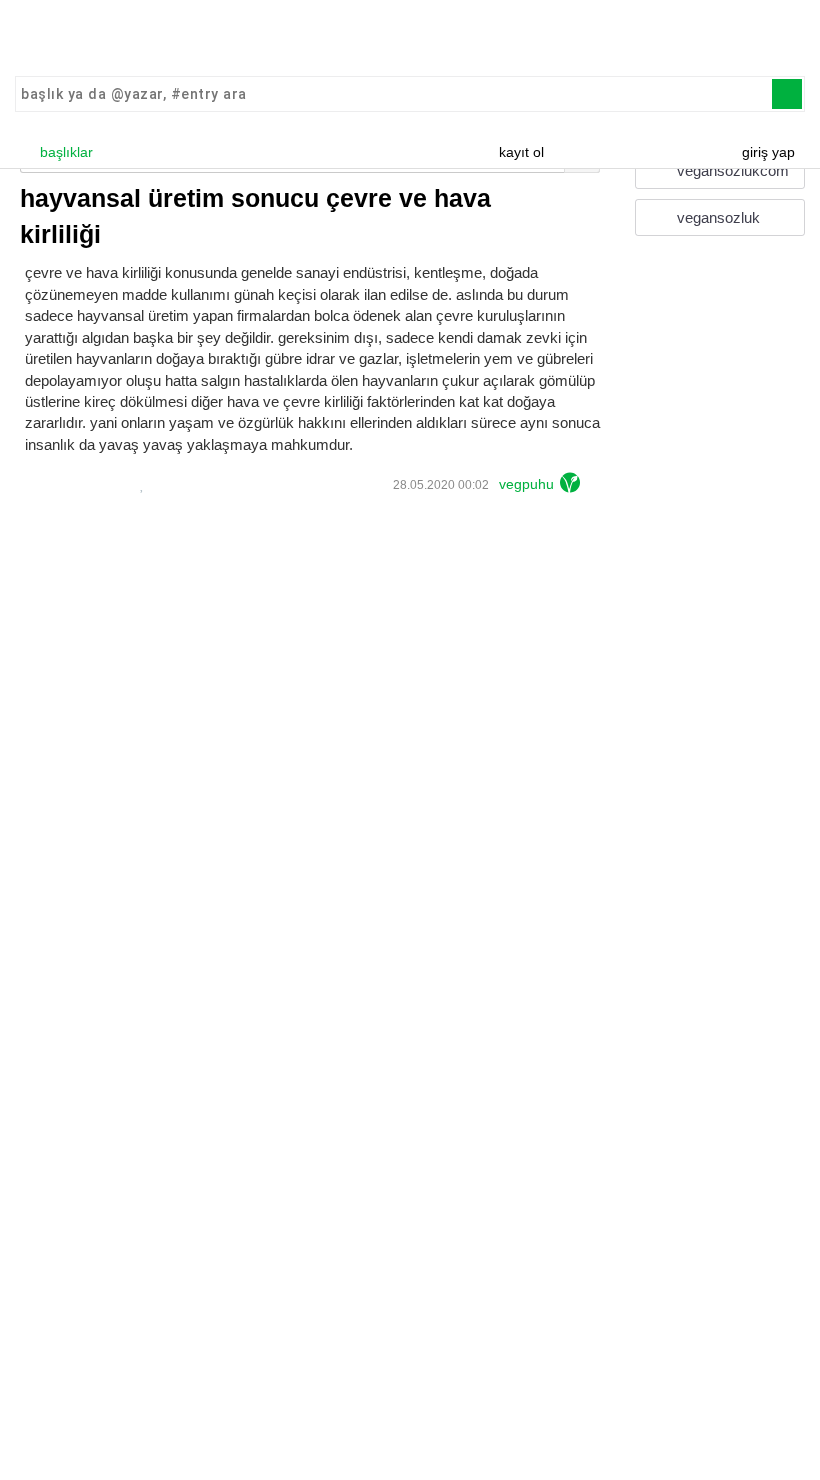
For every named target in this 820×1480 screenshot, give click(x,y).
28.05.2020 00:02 (439, 485)
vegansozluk (716, 217)
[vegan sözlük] (410, 40)
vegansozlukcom (731, 170)
